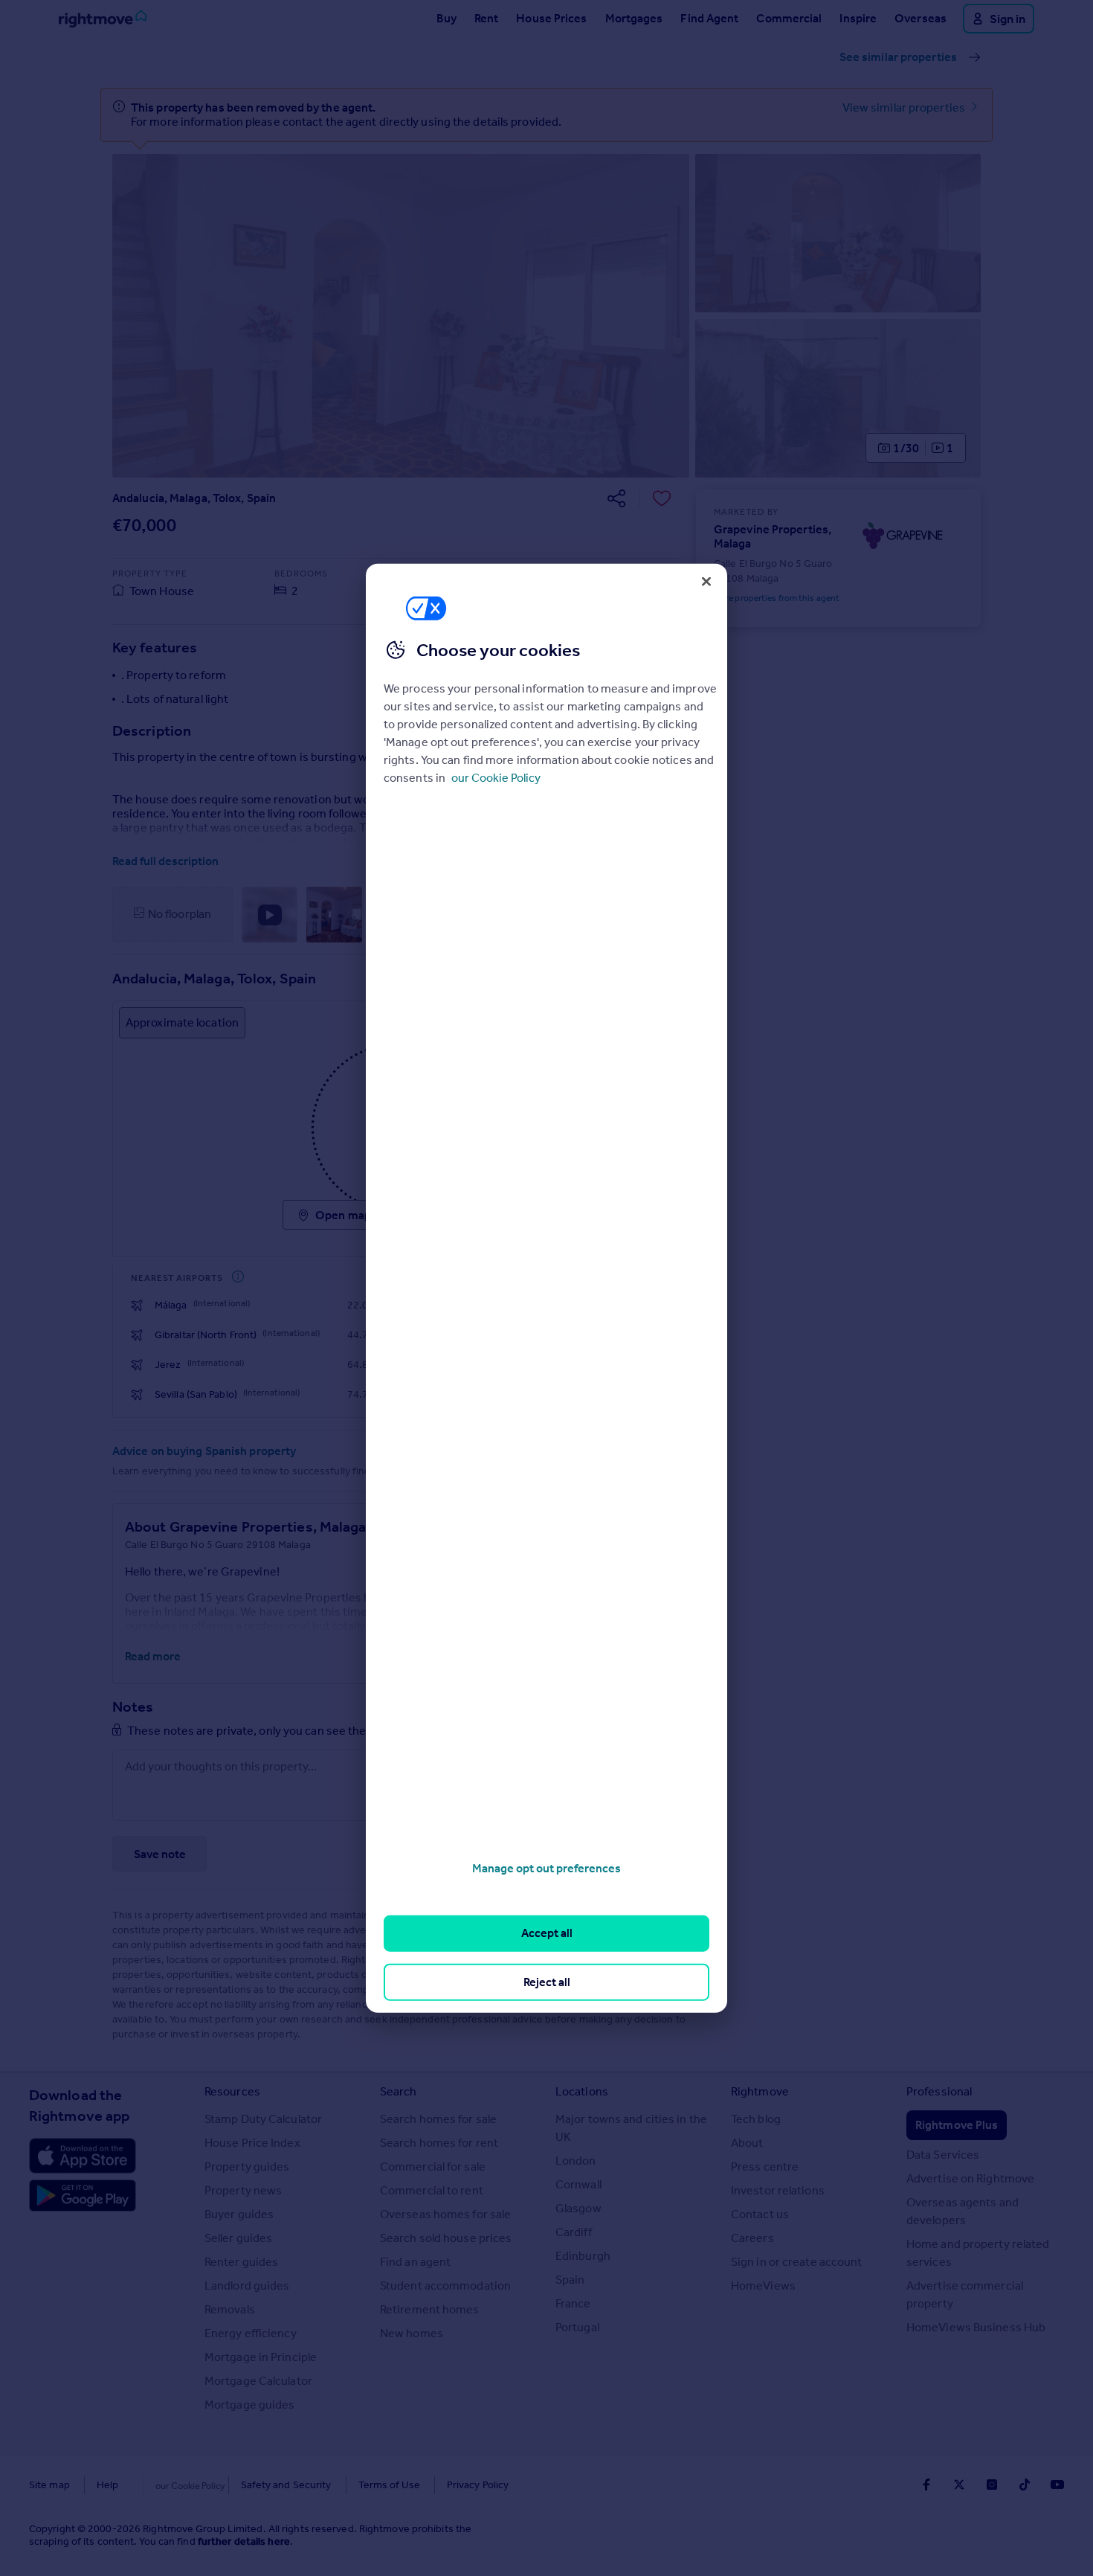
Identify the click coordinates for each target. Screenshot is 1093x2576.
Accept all (547, 1933)
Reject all (547, 1981)
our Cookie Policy (496, 778)
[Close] (706, 581)
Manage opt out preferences (546, 1868)
